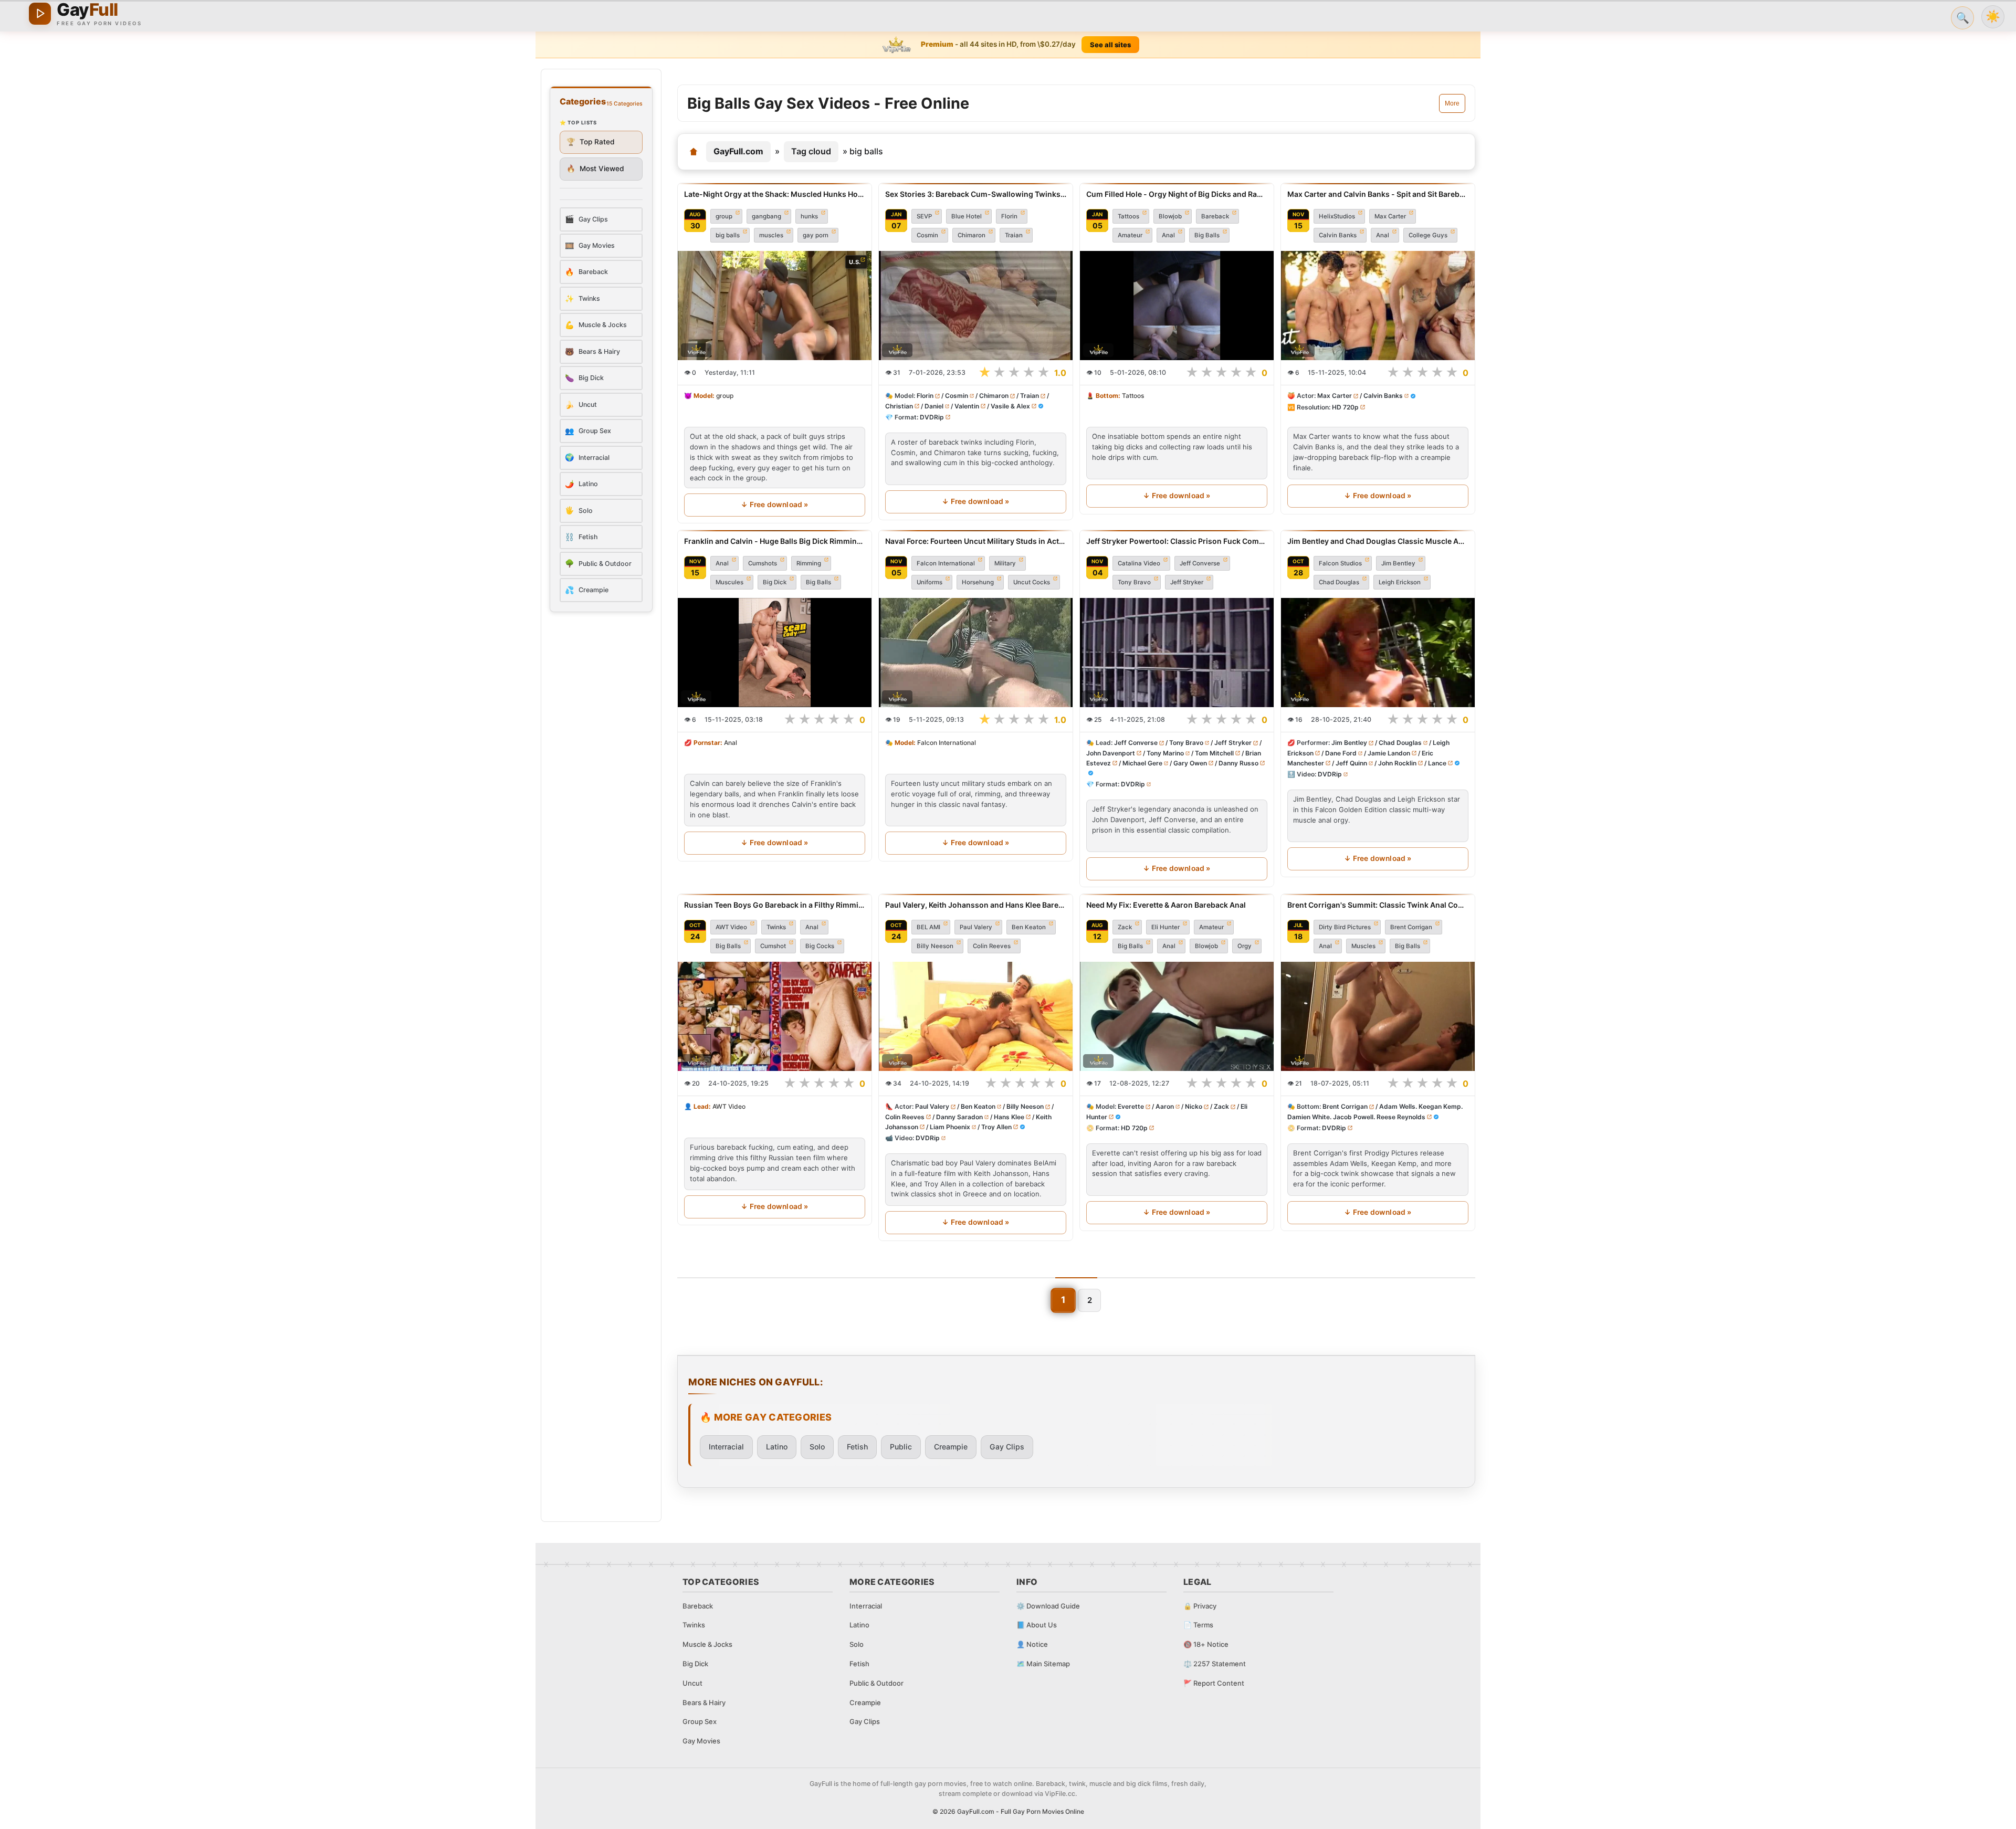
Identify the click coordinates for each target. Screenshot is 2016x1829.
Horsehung (978, 582)
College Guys (1428, 235)
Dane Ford (1341, 753)
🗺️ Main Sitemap (1043, 1664)
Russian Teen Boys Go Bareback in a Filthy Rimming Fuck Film (775, 905)
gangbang (766, 216)
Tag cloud (811, 151)
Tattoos (1128, 216)
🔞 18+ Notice (1206, 1644)
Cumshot (773, 946)
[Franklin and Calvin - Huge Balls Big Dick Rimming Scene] (775, 653)
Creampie (951, 1447)
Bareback (1215, 216)
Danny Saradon (959, 1117)
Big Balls (1207, 235)
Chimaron (972, 235)
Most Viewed (595, 169)
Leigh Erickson (1400, 582)
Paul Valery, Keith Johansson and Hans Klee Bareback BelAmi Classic (976, 905)
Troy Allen (996, 1127)
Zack (1125, 927)
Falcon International (946, 563)
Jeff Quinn (1351, 763)
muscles (771, 235)
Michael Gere (1142, 763)
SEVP (924, 216)
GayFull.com (738, 151)
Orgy (1245, 946)
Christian (899, 406)
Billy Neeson (935, 946)
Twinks (776, 927)
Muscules (729, 582)
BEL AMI (928, 927)
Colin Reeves (992, 946)
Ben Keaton (1029, 927)
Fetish (857, 1447)
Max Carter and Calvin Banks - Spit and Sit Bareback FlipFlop (1378, 194)
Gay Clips (1007, 1447)
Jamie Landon (1389, 753)
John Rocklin (1397, 763)
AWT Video (731, 927)
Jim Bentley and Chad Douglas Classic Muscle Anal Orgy (1378, 541)
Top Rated (591, 142)
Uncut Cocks (1032, 582)
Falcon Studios (1340, 563)
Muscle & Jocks (707, 1644)
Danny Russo (1238, 763)
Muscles (1363, 946)
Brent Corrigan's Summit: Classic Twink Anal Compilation (1378, 905)
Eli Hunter (1165, 927)
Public (901, 1447)
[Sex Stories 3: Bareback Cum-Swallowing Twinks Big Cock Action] (976, 306)
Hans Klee (1009, 1117)
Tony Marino (1165, 753)
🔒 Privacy (1200, 1606)
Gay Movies (701, 1741)
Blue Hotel (967, 216)
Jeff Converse (1200, 563)
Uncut (692, 1683)
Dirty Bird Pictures (1345, 927)
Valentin (967, 406)
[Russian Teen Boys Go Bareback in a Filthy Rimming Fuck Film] (775, 1016)
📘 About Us (1037, 1625)
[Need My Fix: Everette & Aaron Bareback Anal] (1177, 1016)
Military (1005, 563)
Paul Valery (976, 927)
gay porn (816, 235)
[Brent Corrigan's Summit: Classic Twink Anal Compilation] (1378, 1016)
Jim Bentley (1398, 563)
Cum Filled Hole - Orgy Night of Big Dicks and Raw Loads (1177, 194)
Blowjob (1170, 216)
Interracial (726, 1447)
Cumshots (763, 563)
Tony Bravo (1134, 582)
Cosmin (927, 235)
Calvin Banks (1338, 235)
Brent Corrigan (1411, 927)
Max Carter (1390, 216)
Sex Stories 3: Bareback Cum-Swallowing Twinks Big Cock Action (976, 194)
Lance (1437, 763)
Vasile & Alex (1010, 406)
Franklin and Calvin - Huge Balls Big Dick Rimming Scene (775, 541)
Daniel (934, 406)
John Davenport (1111, 753)
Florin (1009, 216)
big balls (728, 235)
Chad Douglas (1339, 582)
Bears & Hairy (704, 1702)
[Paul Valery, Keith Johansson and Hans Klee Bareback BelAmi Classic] (976, 1016)
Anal (1168, 235)
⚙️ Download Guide (1048, 1606)
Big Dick (775, 582)
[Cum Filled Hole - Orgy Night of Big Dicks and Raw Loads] (1177, 306)
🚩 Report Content (1214, 1683)
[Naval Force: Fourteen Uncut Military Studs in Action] (976, 653)
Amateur (1130, 235)
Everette (1131, 1107)
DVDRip (932, 417)
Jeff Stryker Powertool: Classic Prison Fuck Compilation (1177, 541)
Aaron (1165, 1107)
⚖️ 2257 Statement (1215, 1664)
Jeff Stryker (1187, 582)
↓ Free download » (774, 504)
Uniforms (930, 582)
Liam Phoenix (950, 1127)
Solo (817, 1447)
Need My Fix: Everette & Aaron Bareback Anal (1166, 905)
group (724, 216)
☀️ (1993, 17)
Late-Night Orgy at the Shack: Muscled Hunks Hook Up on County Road (775, 194)
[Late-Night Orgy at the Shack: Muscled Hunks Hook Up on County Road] (775, 306)
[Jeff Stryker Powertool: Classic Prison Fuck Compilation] (1177, 653)
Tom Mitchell (1214, 753)
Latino (777, 1447)
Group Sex (700, 1721)
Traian (1014, 235)
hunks (809, 216)
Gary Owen (1190, 763)
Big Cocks (820, 946)
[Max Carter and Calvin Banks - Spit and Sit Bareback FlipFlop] (1378, 306)
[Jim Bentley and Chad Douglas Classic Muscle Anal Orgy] (1378, 653)
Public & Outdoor (876, 1683)
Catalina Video (1139, 563)
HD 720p (1345, 407)
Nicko (1194, 1107)
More (1452, 103)
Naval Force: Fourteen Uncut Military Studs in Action (976, 541)
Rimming (809, 563)
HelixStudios (1337, 216)
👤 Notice (1032, 1644)
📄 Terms (1198, 1625)
